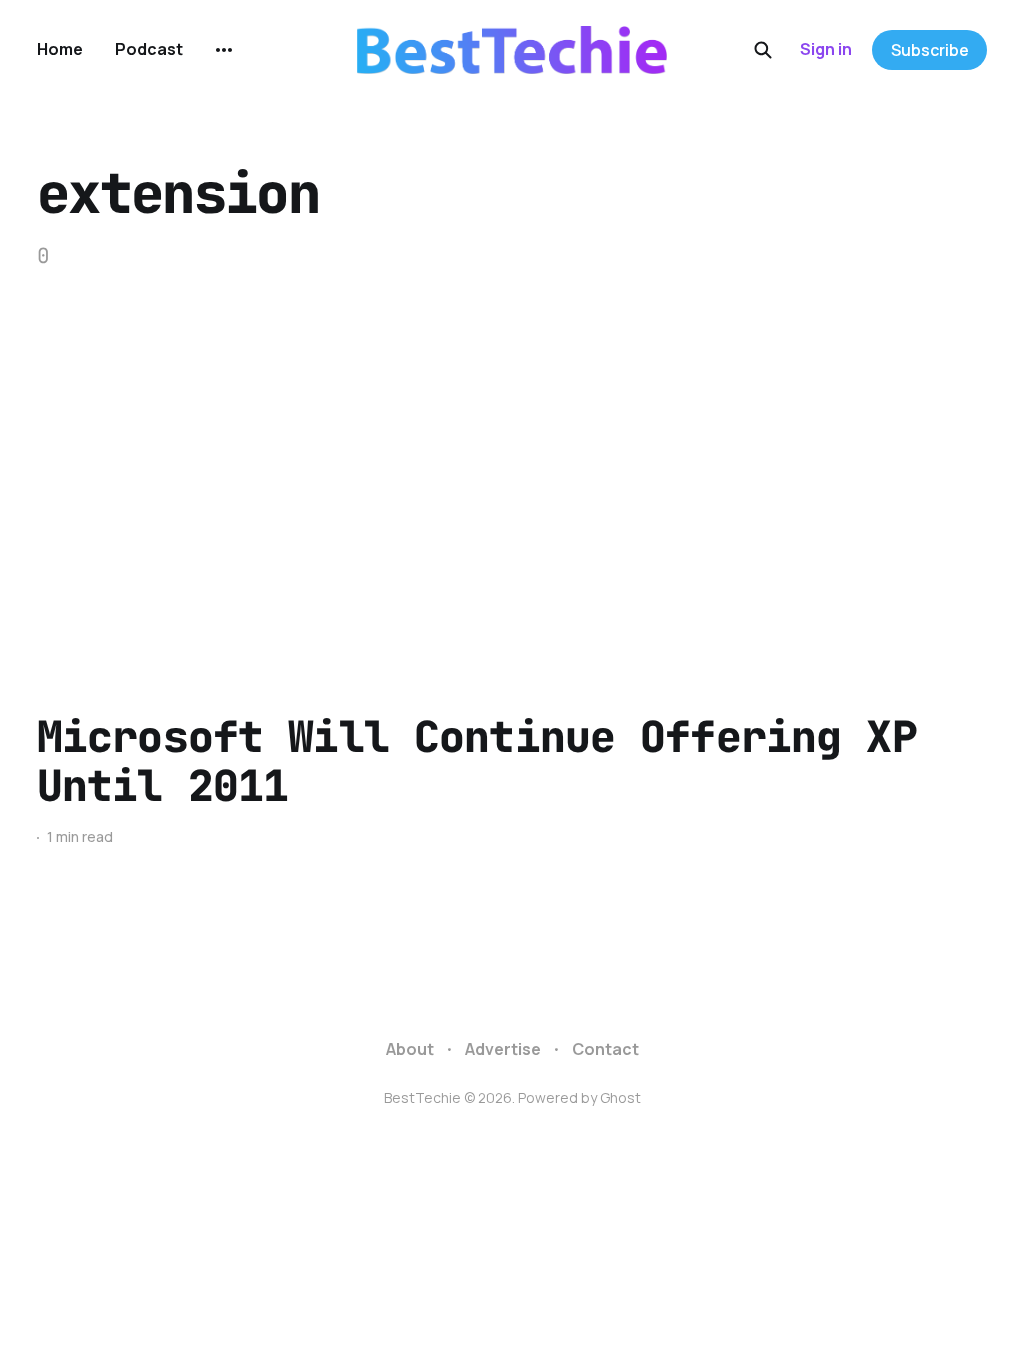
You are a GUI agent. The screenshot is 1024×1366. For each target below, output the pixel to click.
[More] (224, 50)
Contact (605, 1049)
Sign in (826, 49)
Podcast (149, 49)
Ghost (620, 1097)
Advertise (503, 1049)
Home (60, 49)
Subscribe (930, 50)
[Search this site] (763, 50)
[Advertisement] (512, 492)
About (410, 1049)
